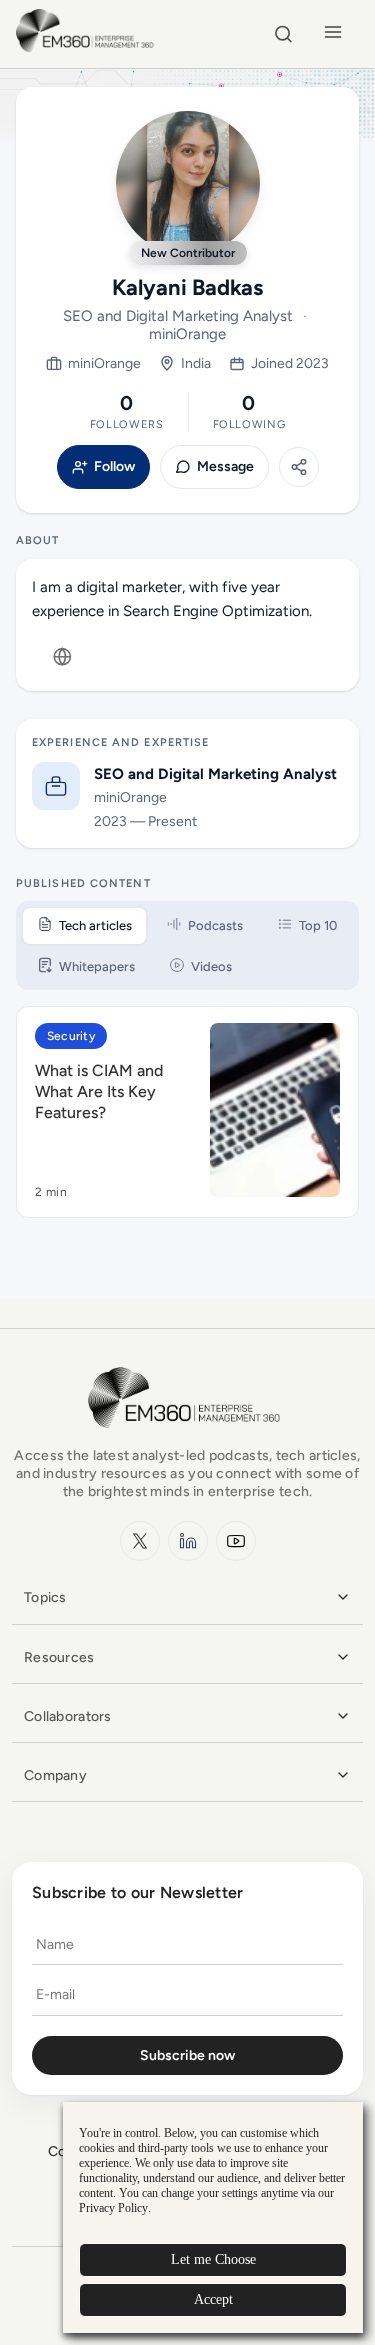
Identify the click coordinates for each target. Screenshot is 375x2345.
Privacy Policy (113, 2208)
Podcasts (215, 925)
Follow (114, 467)
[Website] (62, 657)
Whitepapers (97, 966)
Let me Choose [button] (213, 2259)
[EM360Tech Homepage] (188, 1437)
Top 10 (318, 925)
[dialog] (213, 2217)
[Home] (87, 49)
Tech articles (95, 925)
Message (225, 467)
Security (71, 1036)
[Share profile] (299, 467)
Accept (213, 2299)
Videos (211, 966)
